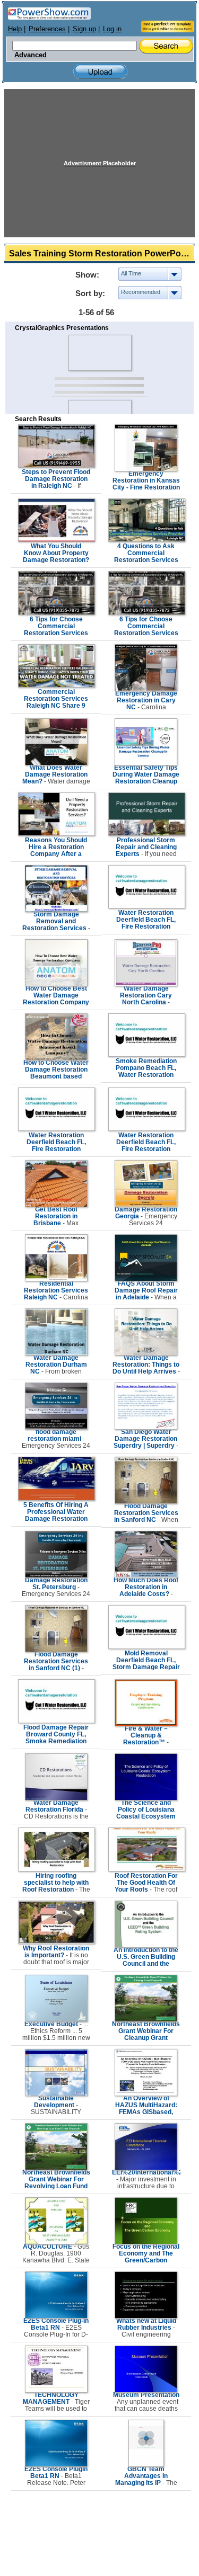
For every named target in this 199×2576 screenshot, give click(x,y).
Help (15, 29)
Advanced (31, 55)
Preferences (47, 29)
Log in (112, 29)
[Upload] (100, 72)
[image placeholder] (99, 353)
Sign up (84, 29)
